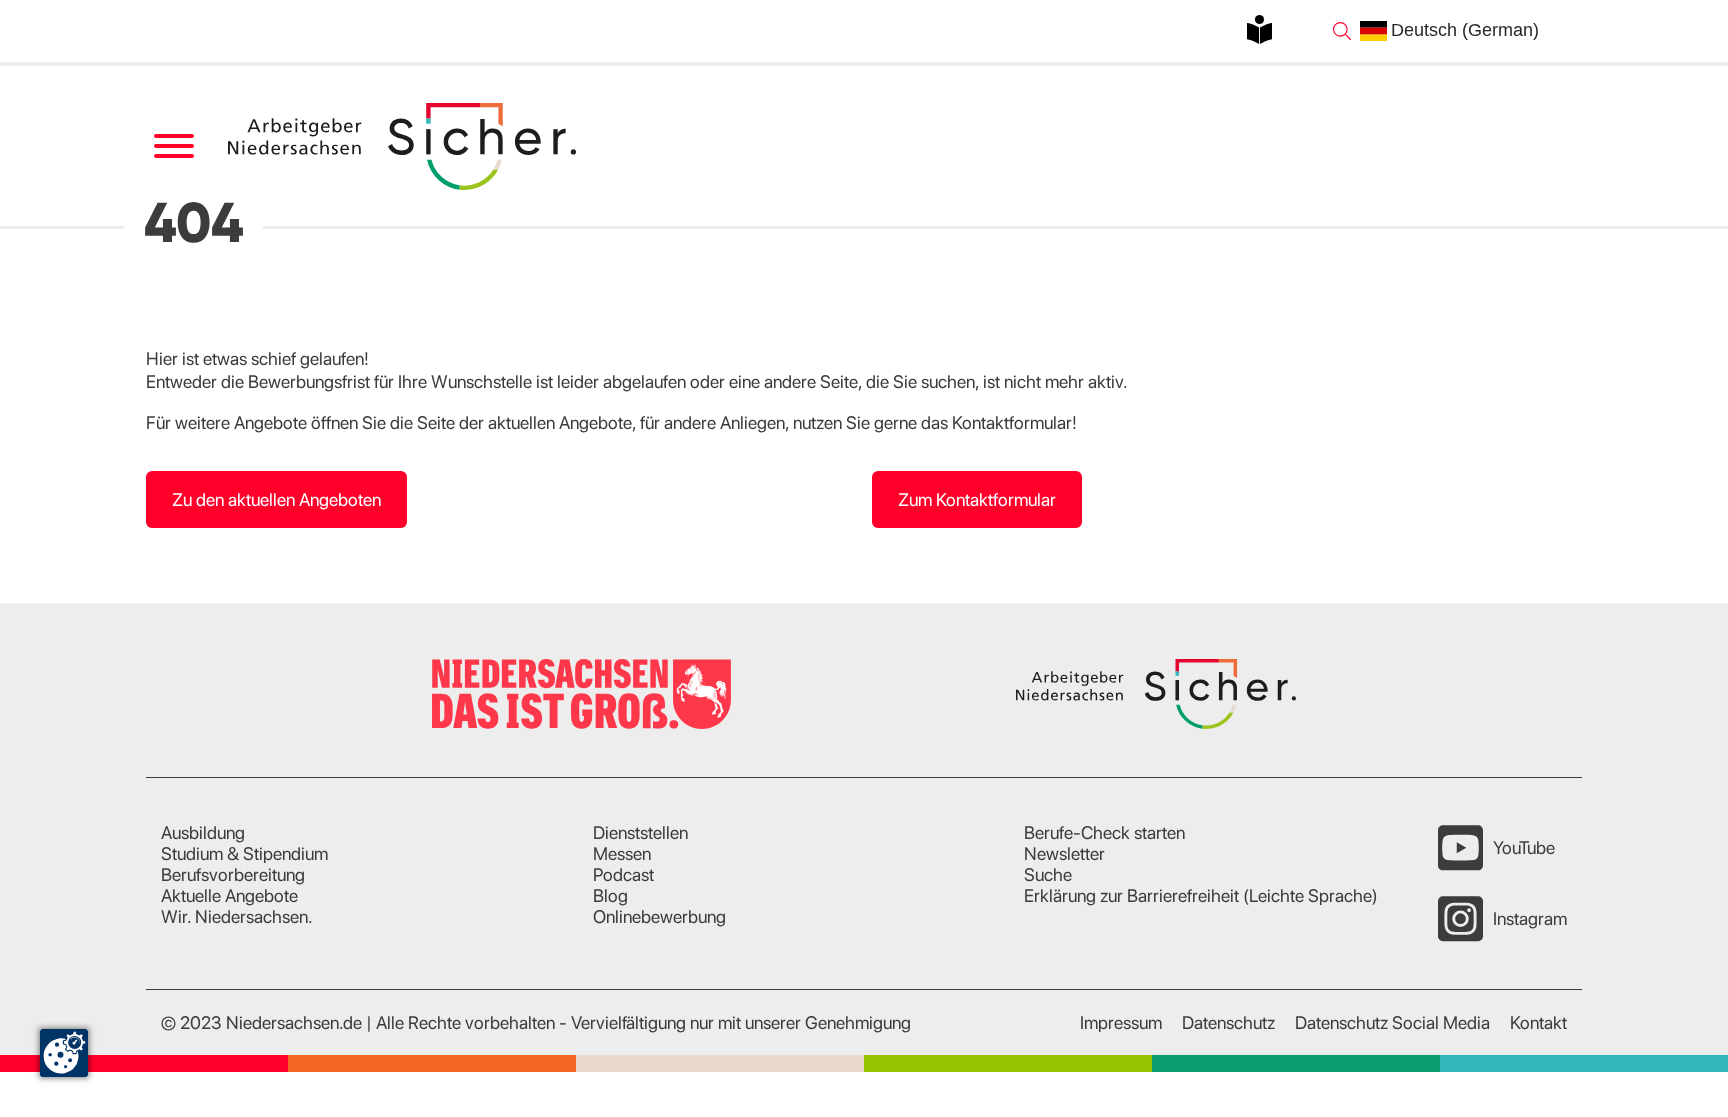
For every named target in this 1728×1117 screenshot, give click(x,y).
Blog (610, 895)
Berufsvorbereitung (233, 874)
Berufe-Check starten (1104, 832)
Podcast (623, 874)
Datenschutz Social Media (1392, 1022)
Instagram (1530, 918)
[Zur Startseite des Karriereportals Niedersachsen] (404, 146)
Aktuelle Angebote (229, 895)
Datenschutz (1228, 1022)
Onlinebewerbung (659, 916)
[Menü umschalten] (173, 146)
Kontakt (1538, 1022)
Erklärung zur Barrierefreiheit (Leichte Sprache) (1201, 895)
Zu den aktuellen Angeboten (276, 499)
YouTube (1524, 847)
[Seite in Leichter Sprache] (1259, 29)
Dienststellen (640, 832)
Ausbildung (203, 832)
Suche (1048, 874)
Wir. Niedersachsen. (237, 916)
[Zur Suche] (1342, 31)
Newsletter (1064, 853)
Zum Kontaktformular (977, 499)
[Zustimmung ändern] (64, 1053)
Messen (622, 853)
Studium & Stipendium (244, 853)
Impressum (1121, 1022)
